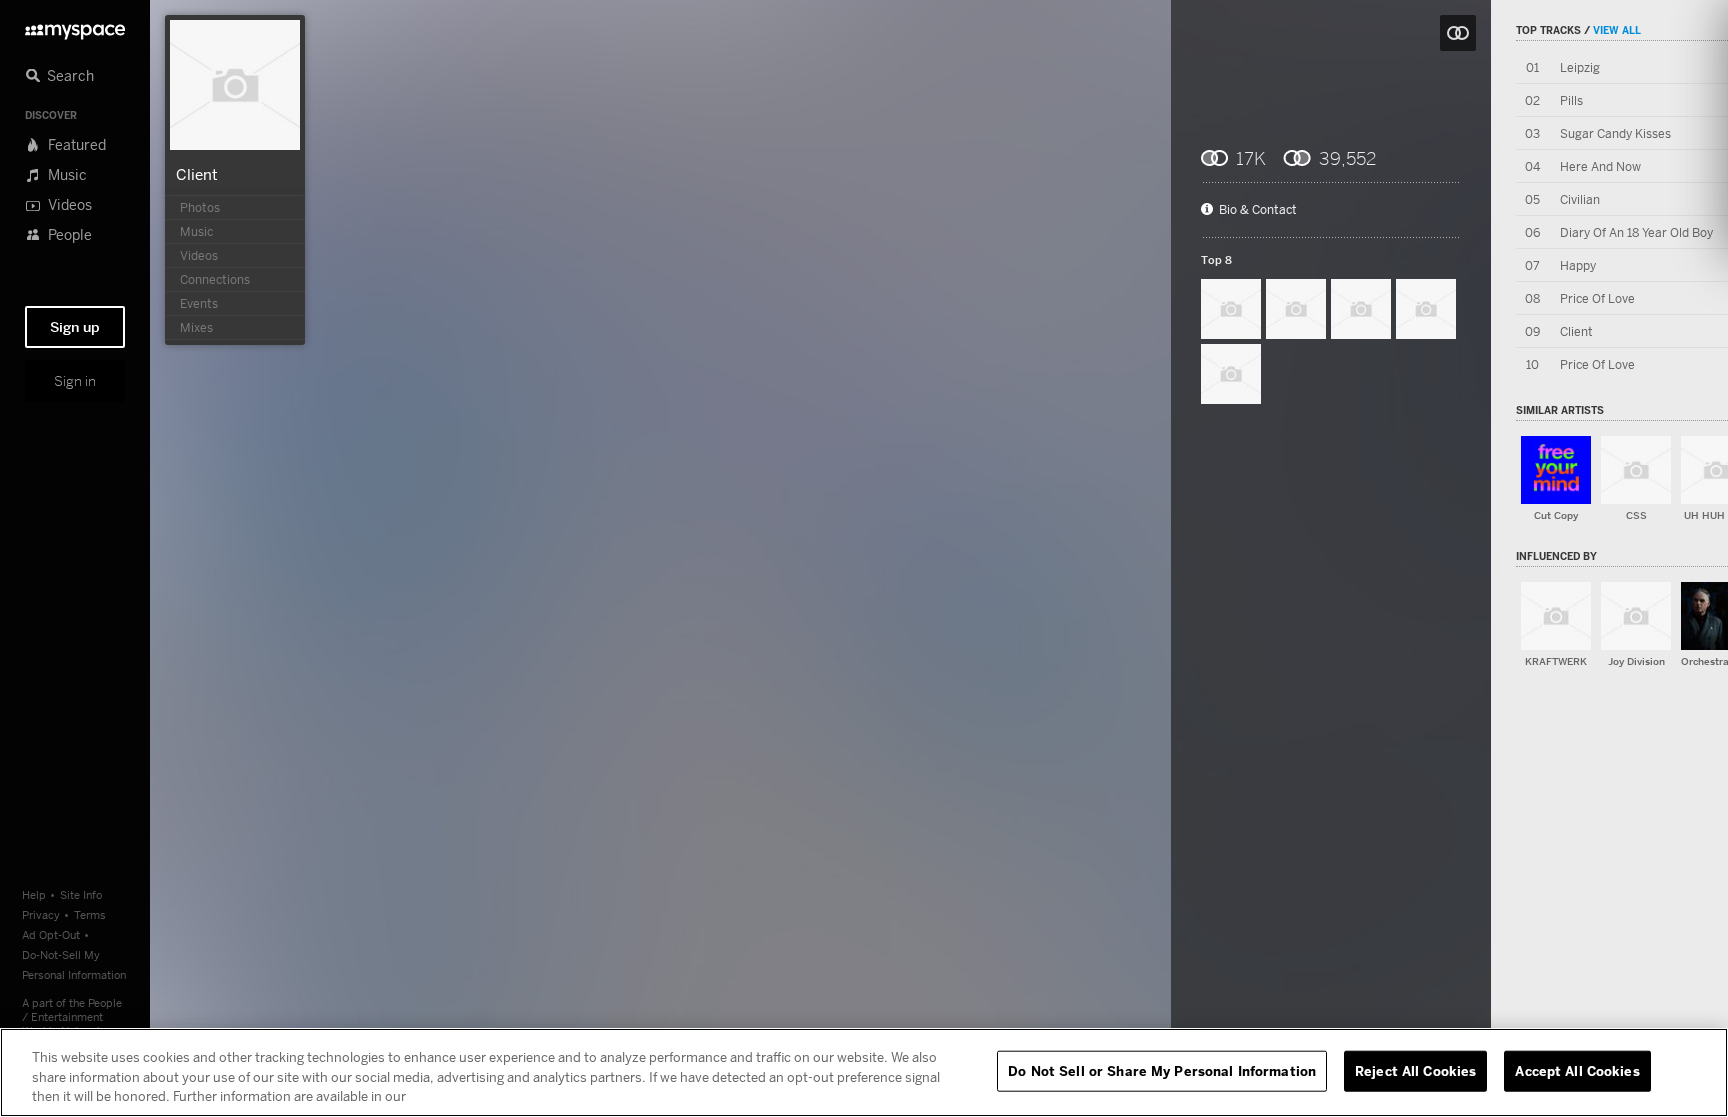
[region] (864, 1072)
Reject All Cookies (1415, 1070)
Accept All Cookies (1577, 1070)
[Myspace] (75, 26)
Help (34, 894)
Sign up (75, 327)
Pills (1571, 100)
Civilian (1580, 199)
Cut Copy (1556, 515)
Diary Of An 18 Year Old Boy (1636, 232)
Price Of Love (1597, 298)
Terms (90, 914)
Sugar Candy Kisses (1615, 133)
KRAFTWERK (1556, 661)
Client (197, 174)
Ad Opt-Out (51, 934)
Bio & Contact (1258, 210)
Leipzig (1580, 67)
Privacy (41, 914)
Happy (1578, 265)
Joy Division (1636, 661)
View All (1617, 30)
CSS (1636, 515)
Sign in (75, 381)
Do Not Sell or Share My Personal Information (1162, 1070)
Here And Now (1600, 166)
